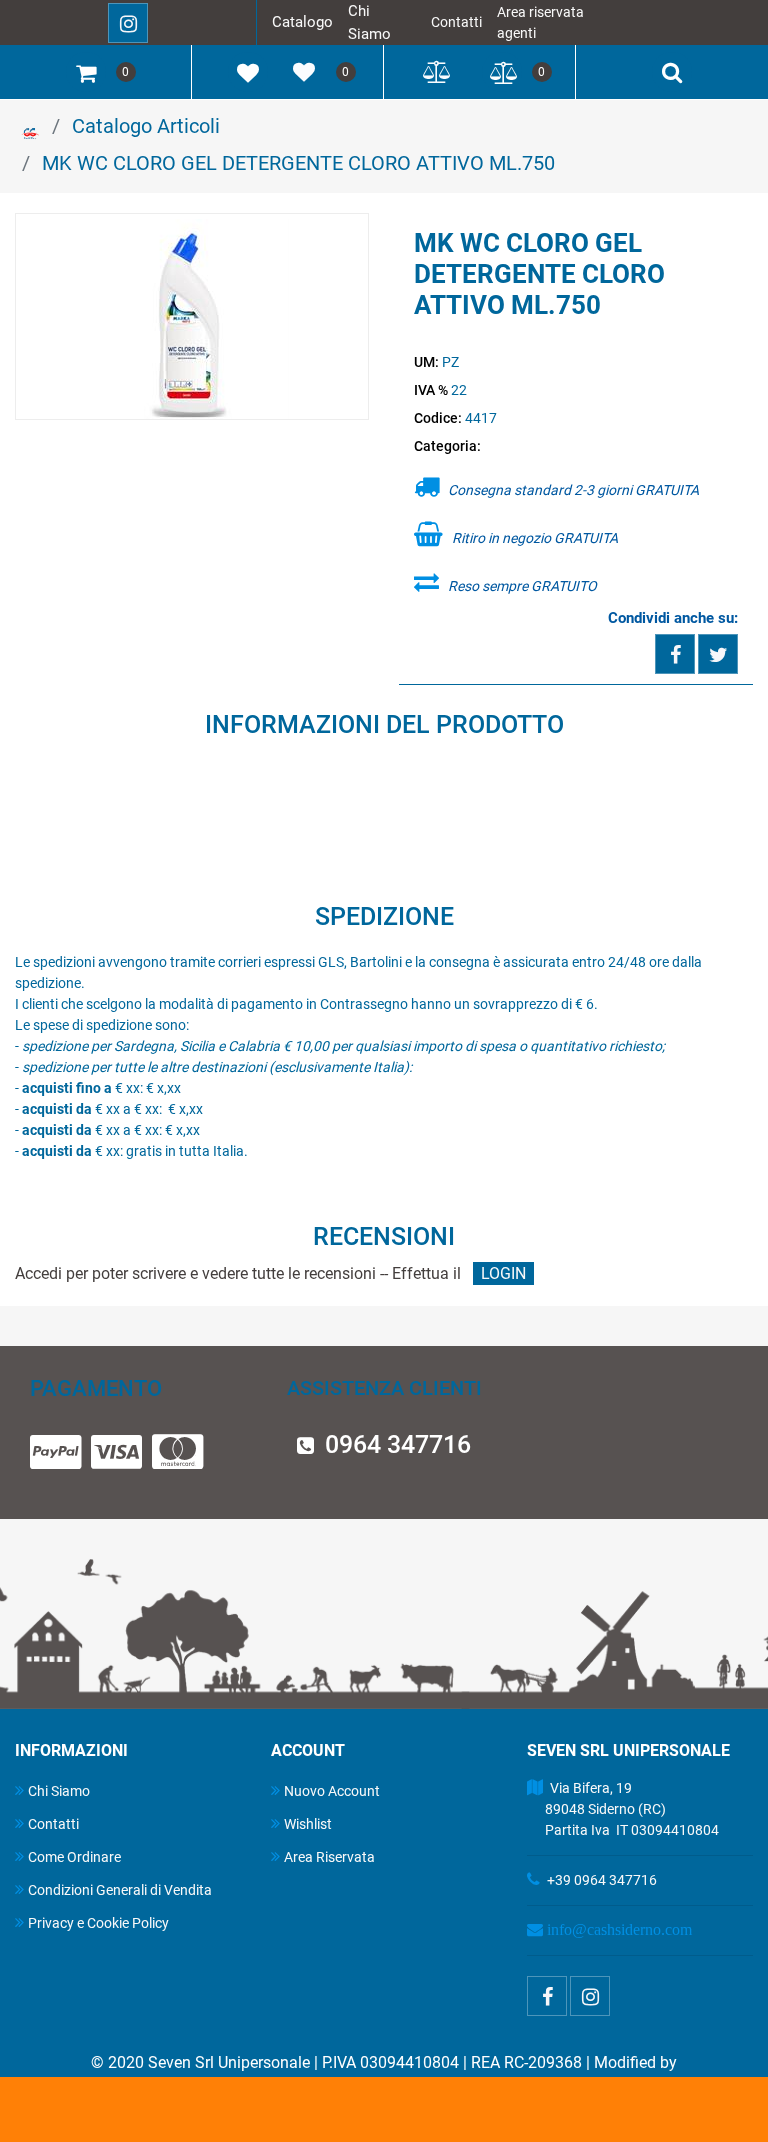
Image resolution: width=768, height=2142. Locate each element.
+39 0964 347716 (602, 1880)
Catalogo (302, 22)
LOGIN (503, 1273)
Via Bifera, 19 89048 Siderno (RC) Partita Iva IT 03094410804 (623, 1809)
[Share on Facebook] (675, 654)
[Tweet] (718, 654)
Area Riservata (329, 1857)
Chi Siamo (59, 1791)
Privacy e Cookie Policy (98, 1923)
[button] (192, 318)
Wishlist (308, 1824)
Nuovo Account (332, 1791)
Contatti (456, 22)
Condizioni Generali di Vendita (120, 1890)
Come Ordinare (74, 1857)
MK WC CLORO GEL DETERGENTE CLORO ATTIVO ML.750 (298, 163)
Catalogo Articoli (146, 126)
